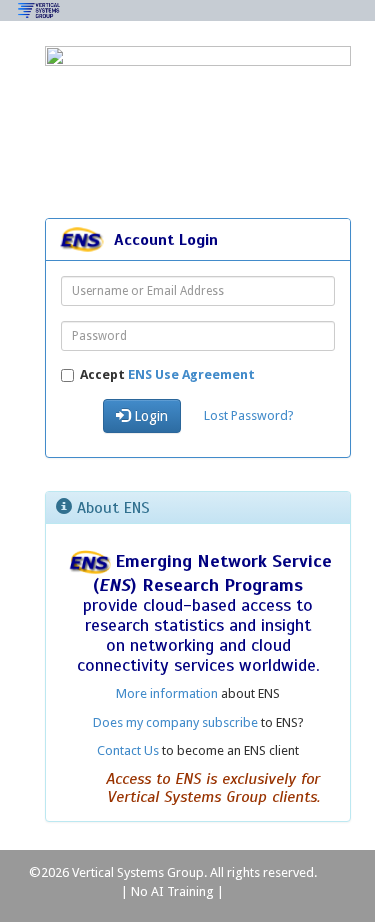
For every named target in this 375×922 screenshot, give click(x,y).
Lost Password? (249, 415)
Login (149, 416)
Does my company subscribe (175, 722)
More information (167, 693)
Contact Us (128, 750)
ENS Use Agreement (191, 374)
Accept (167, 374)
